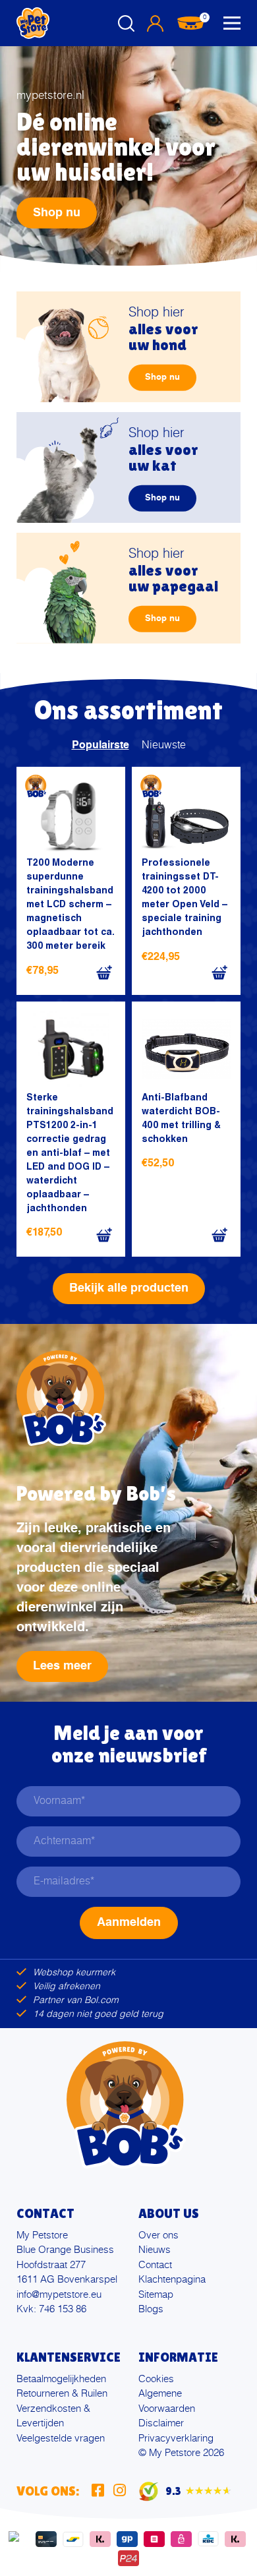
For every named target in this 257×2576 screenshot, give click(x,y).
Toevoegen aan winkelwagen (104, 973)
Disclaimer (161, 2423)
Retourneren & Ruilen (62, 2394)
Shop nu (57, 213)
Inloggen (155, 23)
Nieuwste (164, 746)
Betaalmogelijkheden (61, 2379)
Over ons (158, 2235)
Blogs (151, 2309)
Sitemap (156, 2295)
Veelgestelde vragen (61, 2439)
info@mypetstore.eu (59, 2295)
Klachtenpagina (172, 2280)
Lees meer (62, 1666)
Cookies (156, 2379)
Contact (155, 2265)
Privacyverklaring (176, 2439)
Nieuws (155, 2250)
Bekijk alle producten (129, 1288)
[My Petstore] (33, 23)
